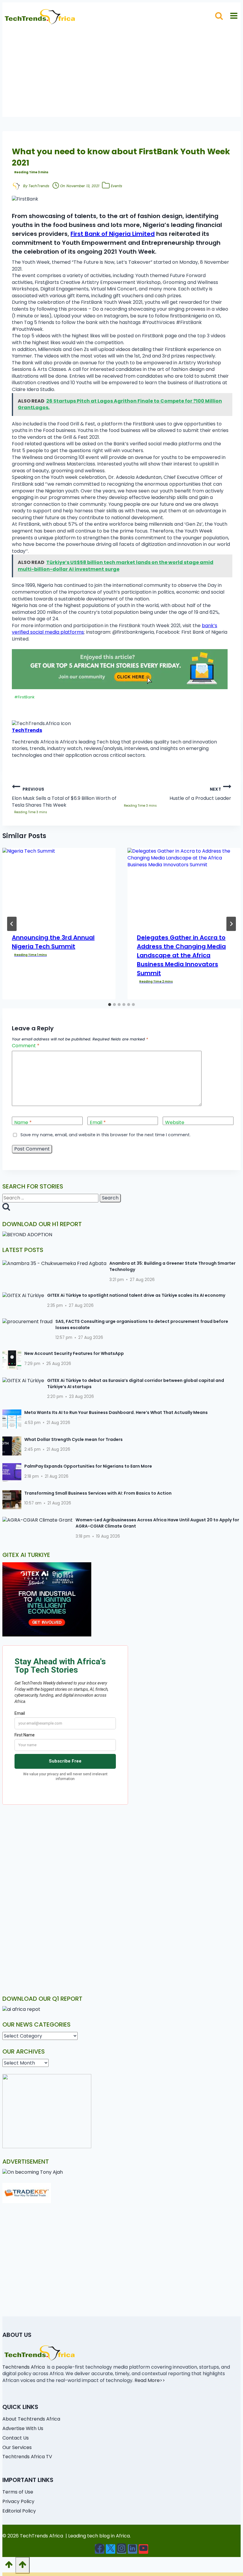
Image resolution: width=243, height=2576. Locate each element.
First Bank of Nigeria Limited (113, 234)
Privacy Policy (18, 2501)
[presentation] (59, 886)
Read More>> (150, 2380)
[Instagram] (121, 2549)
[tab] (110, 1005)
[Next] (231, 924)
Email (98, 1123)
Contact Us (16, 2438)
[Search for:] (51, 1198)
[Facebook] (100, 2549)
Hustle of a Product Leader (200, 794)
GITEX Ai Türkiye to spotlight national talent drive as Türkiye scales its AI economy (136, 1295)
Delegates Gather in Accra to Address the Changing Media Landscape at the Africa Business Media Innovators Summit (181, 955)
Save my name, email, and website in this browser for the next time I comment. (105, 1135)
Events (116, 186)
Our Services (17, 2447)
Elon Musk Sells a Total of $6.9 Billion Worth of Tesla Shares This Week (64, 797)
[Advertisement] (121, 75)
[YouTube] (143, 2549)
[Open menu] (234, 16)
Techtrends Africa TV (27, 2457)
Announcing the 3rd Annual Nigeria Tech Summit (53, 942)
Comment (26, 1046)
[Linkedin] (132, 2549)
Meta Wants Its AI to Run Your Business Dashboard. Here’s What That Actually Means (116, 1412)
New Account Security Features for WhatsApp (74, 1353)
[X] (111, 2549)
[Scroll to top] (9, 2566)
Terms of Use (18, 2492)
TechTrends (39, 186)
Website (175, 1123)
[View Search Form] (219, 16)
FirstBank (24, 697)
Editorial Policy (19, 2511)
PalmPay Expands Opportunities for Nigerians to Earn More (88, 1466)
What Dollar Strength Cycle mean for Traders (73, 1439)
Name (23, 1123)
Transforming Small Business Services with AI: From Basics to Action (98, 1493)
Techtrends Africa (24, 2367)
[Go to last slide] (12, 924)
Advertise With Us (23, 2428)
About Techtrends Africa (31, 2419)
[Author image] (16, 186)
